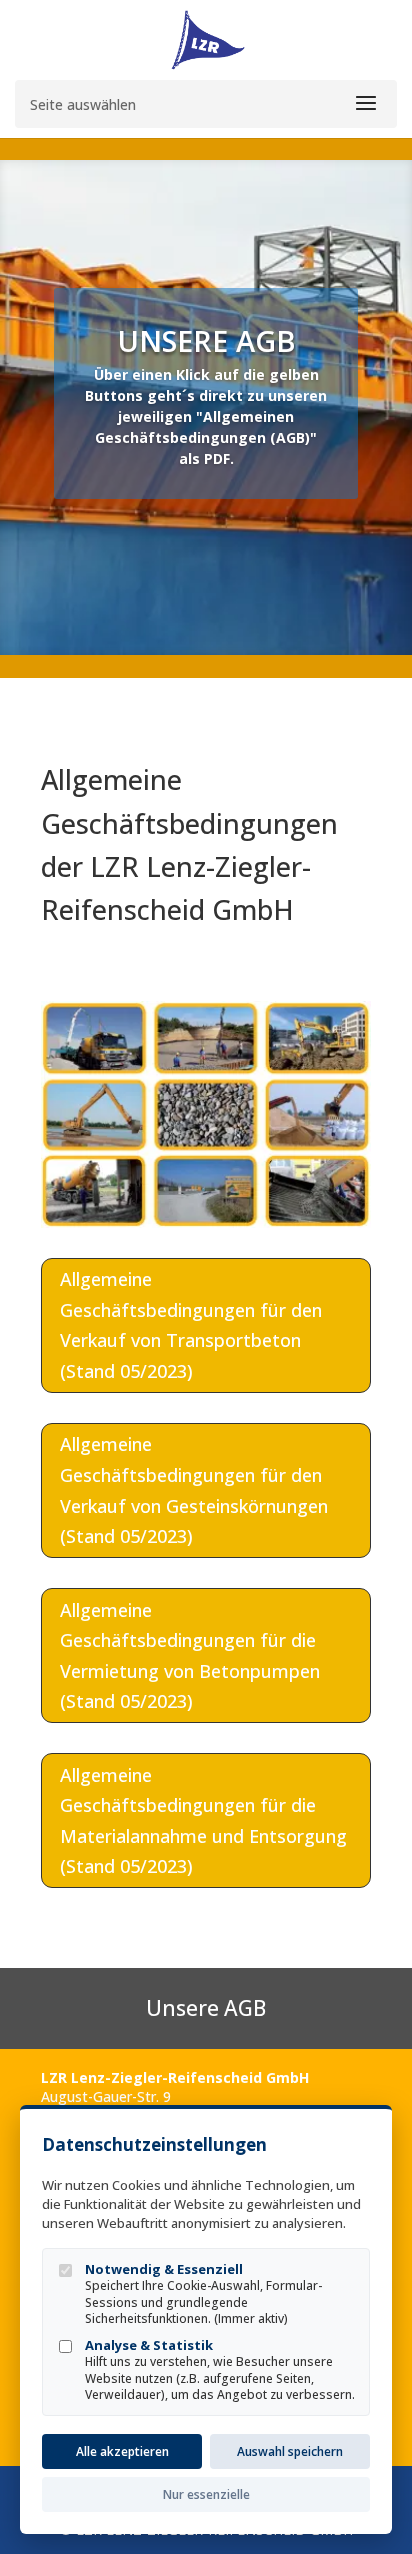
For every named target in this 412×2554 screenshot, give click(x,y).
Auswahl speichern (290, 2451)
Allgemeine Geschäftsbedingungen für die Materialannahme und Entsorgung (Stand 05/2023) (203, 1821)
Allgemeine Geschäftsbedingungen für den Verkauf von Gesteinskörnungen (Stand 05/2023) (194, 1490)
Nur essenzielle (206, 2494)
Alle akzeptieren (122, 2451)
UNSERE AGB (206, 340)
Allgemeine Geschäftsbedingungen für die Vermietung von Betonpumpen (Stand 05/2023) (190, 1656)
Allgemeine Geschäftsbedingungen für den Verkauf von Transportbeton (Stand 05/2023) (191, 1325)
